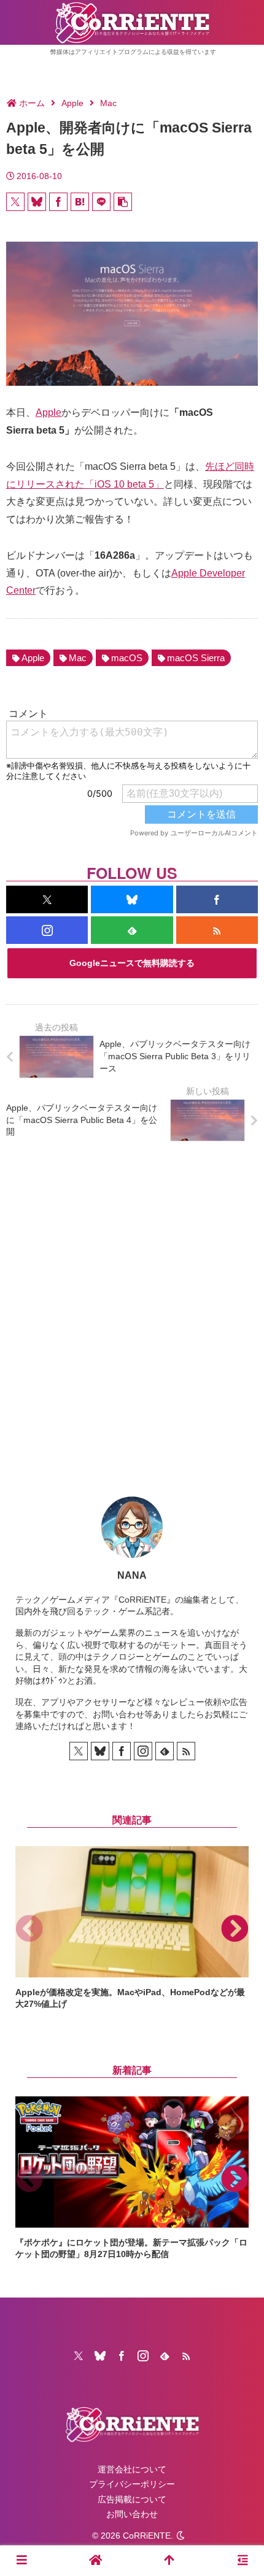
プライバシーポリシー (132, 2484)
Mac (78, 658)
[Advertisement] (132, 1309)
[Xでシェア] (15, 202)
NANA (132, 1575)
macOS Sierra (196, 658)
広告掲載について (132, 2499)
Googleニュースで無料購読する (132, 963)
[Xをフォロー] (47, 899)
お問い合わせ (132, 2514)
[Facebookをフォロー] (217, 899)
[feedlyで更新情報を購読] (132, 930)
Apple (49, 412)
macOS (127, 658)
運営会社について (132, 2469)
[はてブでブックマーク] (80, 202)
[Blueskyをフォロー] (132, 899)
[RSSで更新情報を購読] (217, 930)
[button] (123, 202)
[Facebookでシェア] (58, 202)
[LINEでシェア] (101, 202)
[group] (132, 1928)
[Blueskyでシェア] (37, 202)
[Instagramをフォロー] (47, 930)
